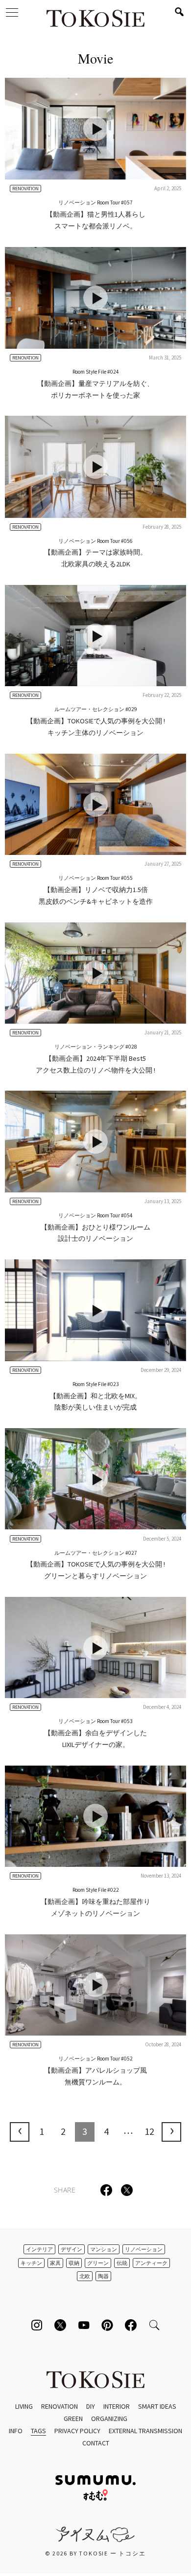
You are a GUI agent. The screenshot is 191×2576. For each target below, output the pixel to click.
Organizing (109, 2419)
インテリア (39, 2249)
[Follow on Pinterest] (107, 2325)
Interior (117, 2406)
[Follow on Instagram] (37, 2325)
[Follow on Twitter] (60, 2325)
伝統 (122, 2263)
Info (16, 2431)
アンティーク (151, 2263)
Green (73, 2419)
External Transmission (145, 2431)
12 (149, 2131)
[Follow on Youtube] (84, 2325)
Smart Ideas (157, 2406)
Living (24, 2406)
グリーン (98, 2263)
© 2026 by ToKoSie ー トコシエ (95, 2553)
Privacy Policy (77, 2431)
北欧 (85, 2276)
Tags (38, 2431)
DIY (91, 2406)
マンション (104, 2249)
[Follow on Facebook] (131, 2325)
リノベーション (144, 2249)
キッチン (31, 2263)
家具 (55, 2263)
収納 (74, 2263)
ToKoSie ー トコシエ (95, 20)
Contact (96, 2443)
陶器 (103, 2276)
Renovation (60, 2406)
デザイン (72, 2249)
